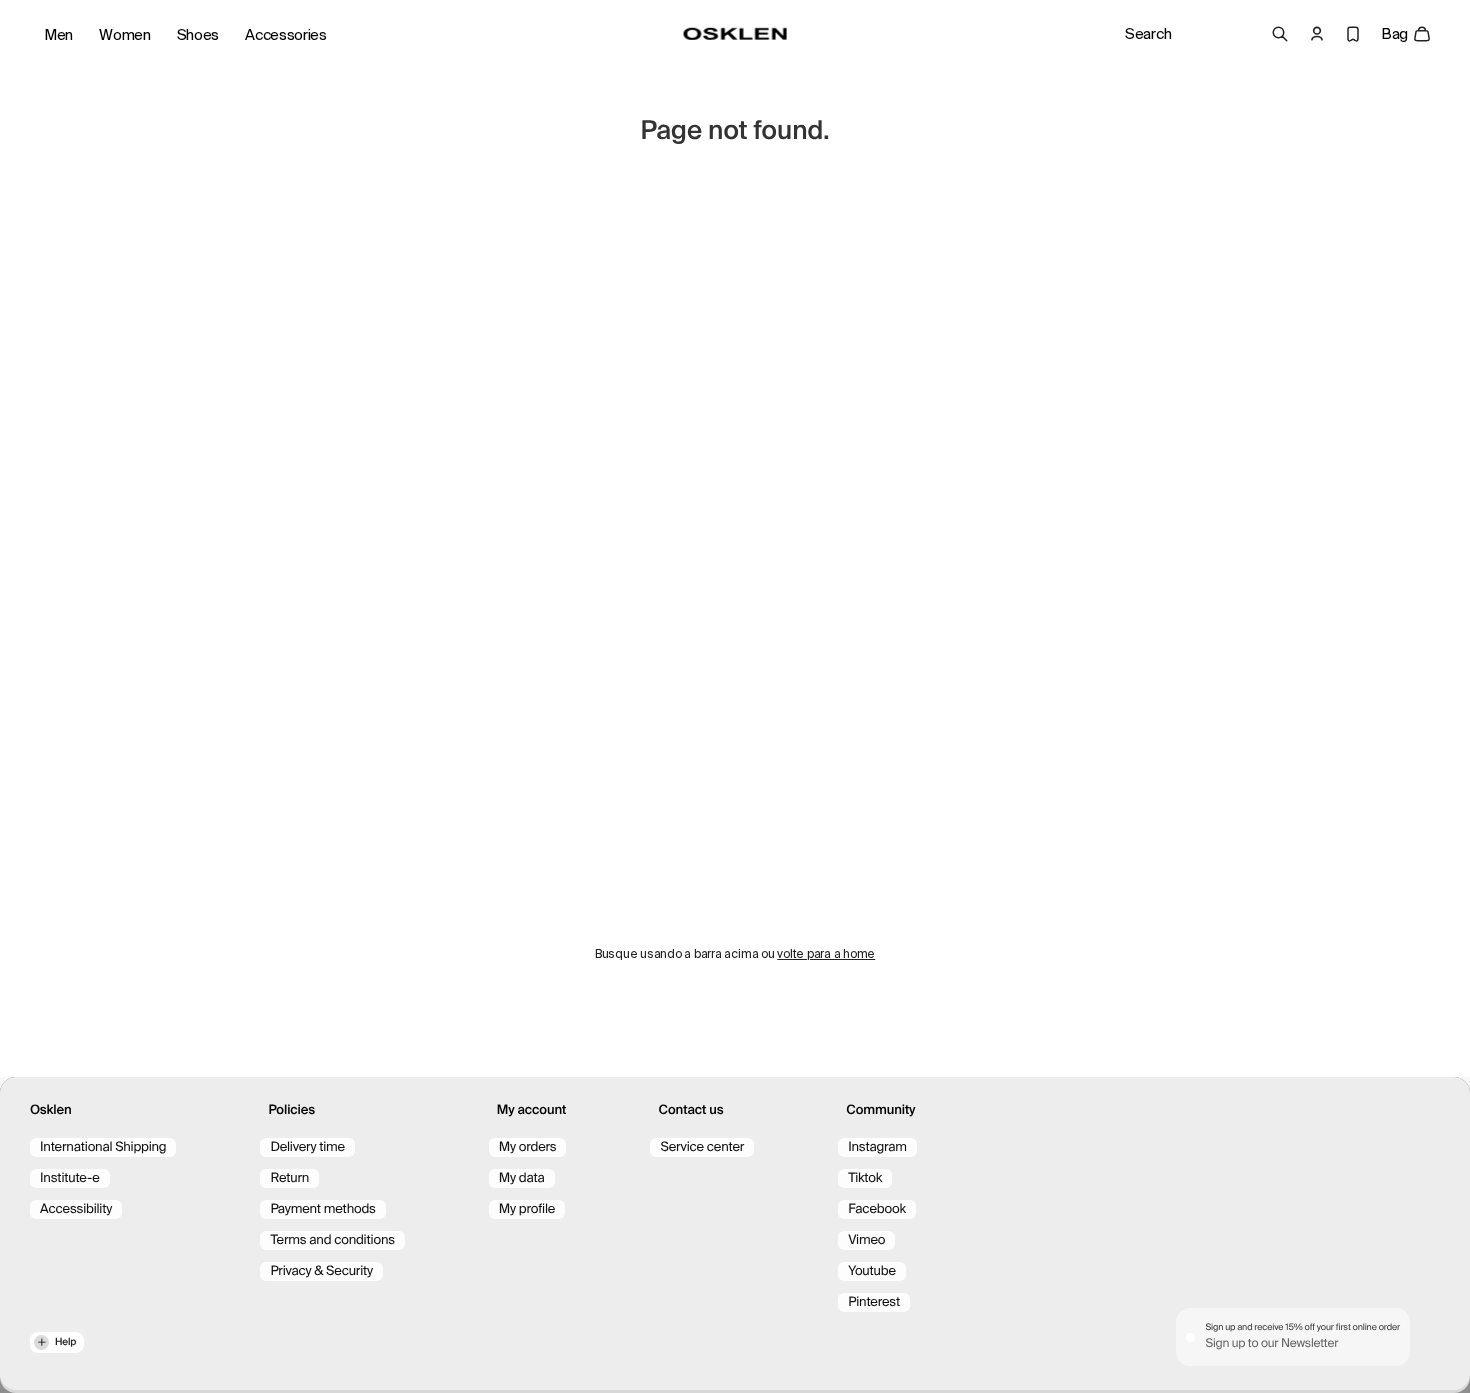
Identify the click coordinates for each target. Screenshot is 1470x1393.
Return (289, 1178)
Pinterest (874, 1302)
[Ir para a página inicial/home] (735, 34)
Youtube (872, 1271)
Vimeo (866, 1240)
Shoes (198, 35)
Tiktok (865, 1178)
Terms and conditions (332, 1240)
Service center (702, 1147)
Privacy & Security (321, 1271)
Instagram (877, 1147)
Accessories (286, 35)
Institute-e (70, 1178)
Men (58, 35)
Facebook (877, 1209)
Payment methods (322, 1209)
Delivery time (307, 1147)
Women (125, 35)
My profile (527, 1209)
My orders (528, 1147)
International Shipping (103, 1147)
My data (522, 1178)
